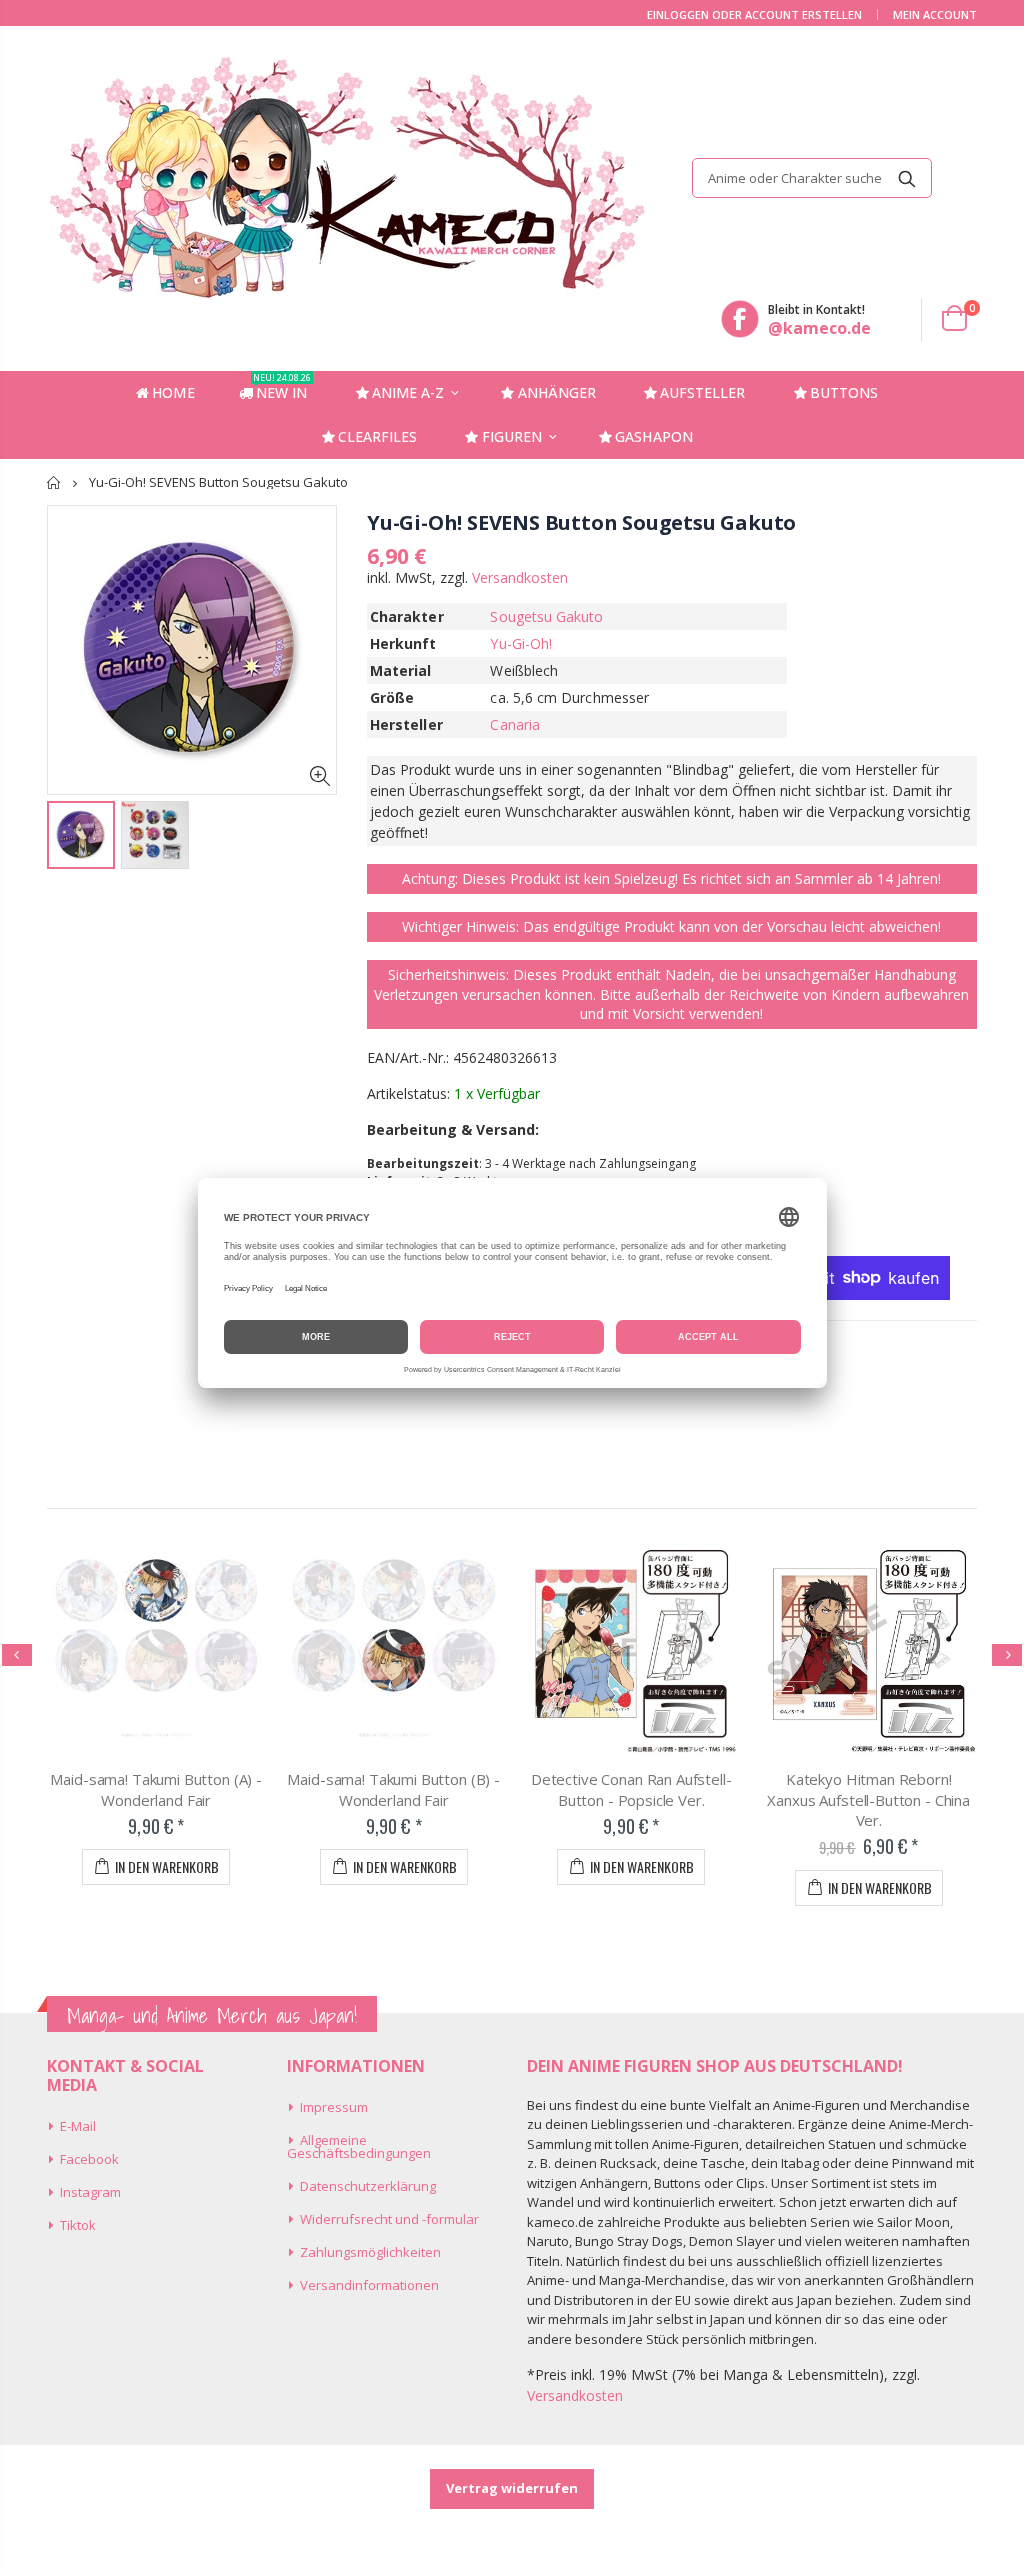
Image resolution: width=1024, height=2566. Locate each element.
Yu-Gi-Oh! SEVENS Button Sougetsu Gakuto (581, 522)
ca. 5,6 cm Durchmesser (569, 697)
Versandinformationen (369, 2285)
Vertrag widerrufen (512, 2488)
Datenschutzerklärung (368, 2186)
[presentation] (17, 1655)
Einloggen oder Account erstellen (754, 14)
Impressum (334, 2107)
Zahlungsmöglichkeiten (370, 2252)
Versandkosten (520, 577)
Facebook (89, 2159)
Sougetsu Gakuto (546, 616)
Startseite (54, 482)
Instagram (90, 2192)
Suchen (906, 178)
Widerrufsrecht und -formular (389, 2219)
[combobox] (812, 178)
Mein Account (935, 14)
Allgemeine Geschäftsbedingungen (359, 2146)
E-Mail (78, 2126)
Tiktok (78, 2225)
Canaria (515, 724)
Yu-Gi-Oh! (521, 643)
